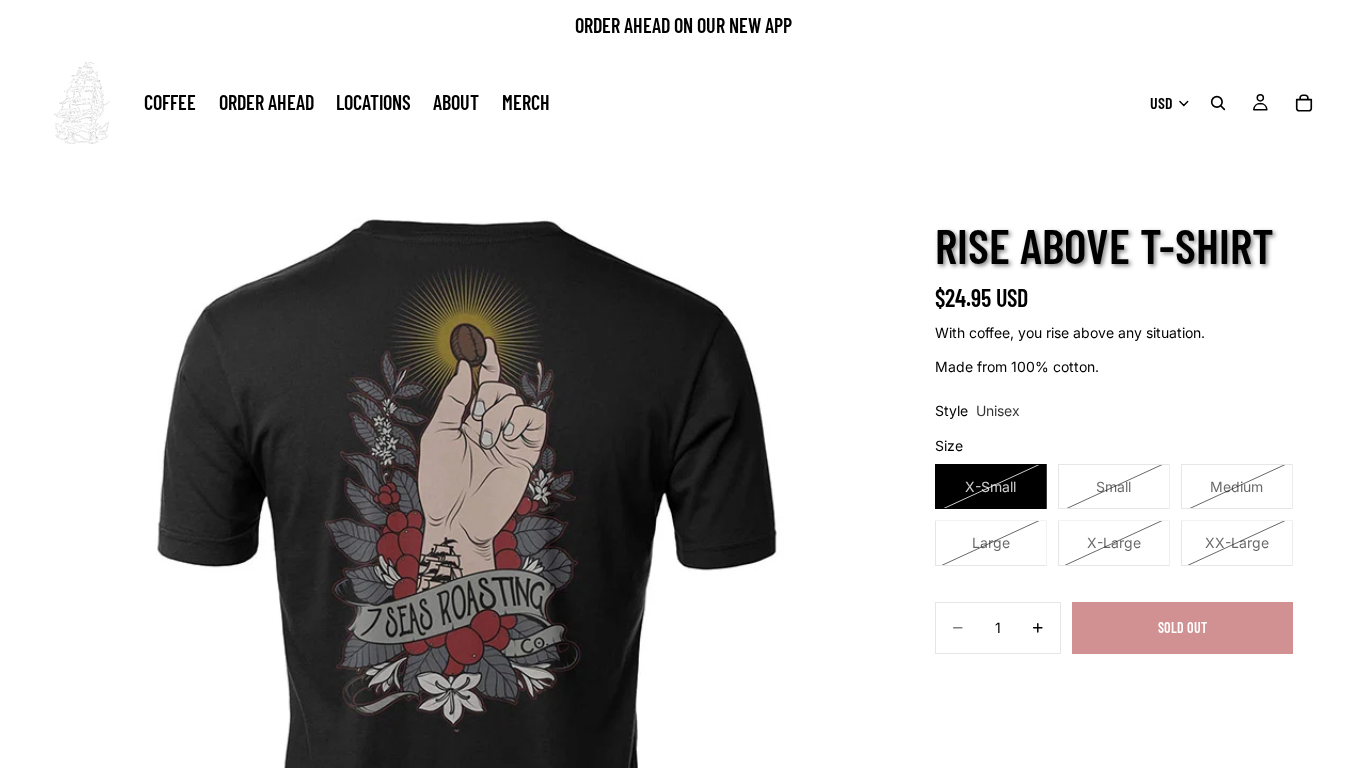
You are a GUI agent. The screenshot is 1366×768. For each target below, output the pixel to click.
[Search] (1218, 103)
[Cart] (1304, 103)
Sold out (1182, 627)
